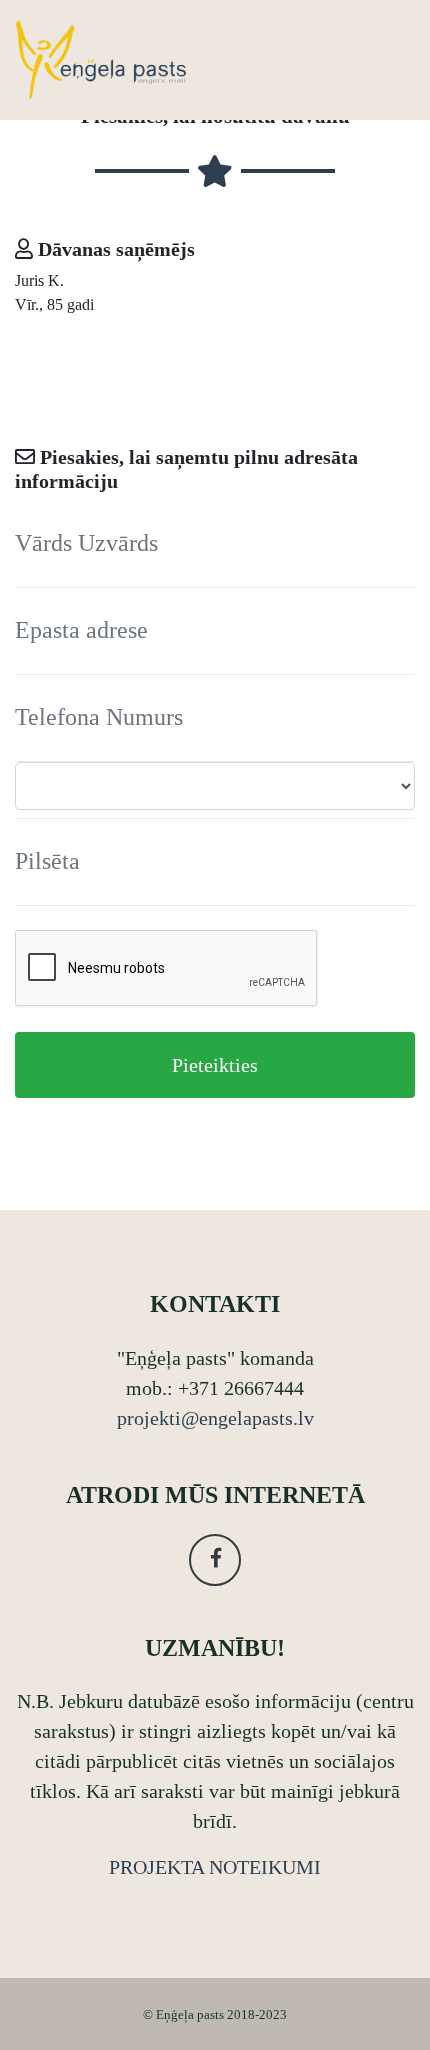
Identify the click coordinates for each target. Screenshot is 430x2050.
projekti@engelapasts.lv (215, 1418)
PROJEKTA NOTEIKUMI (215, 1867)
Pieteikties (215, 1065)
